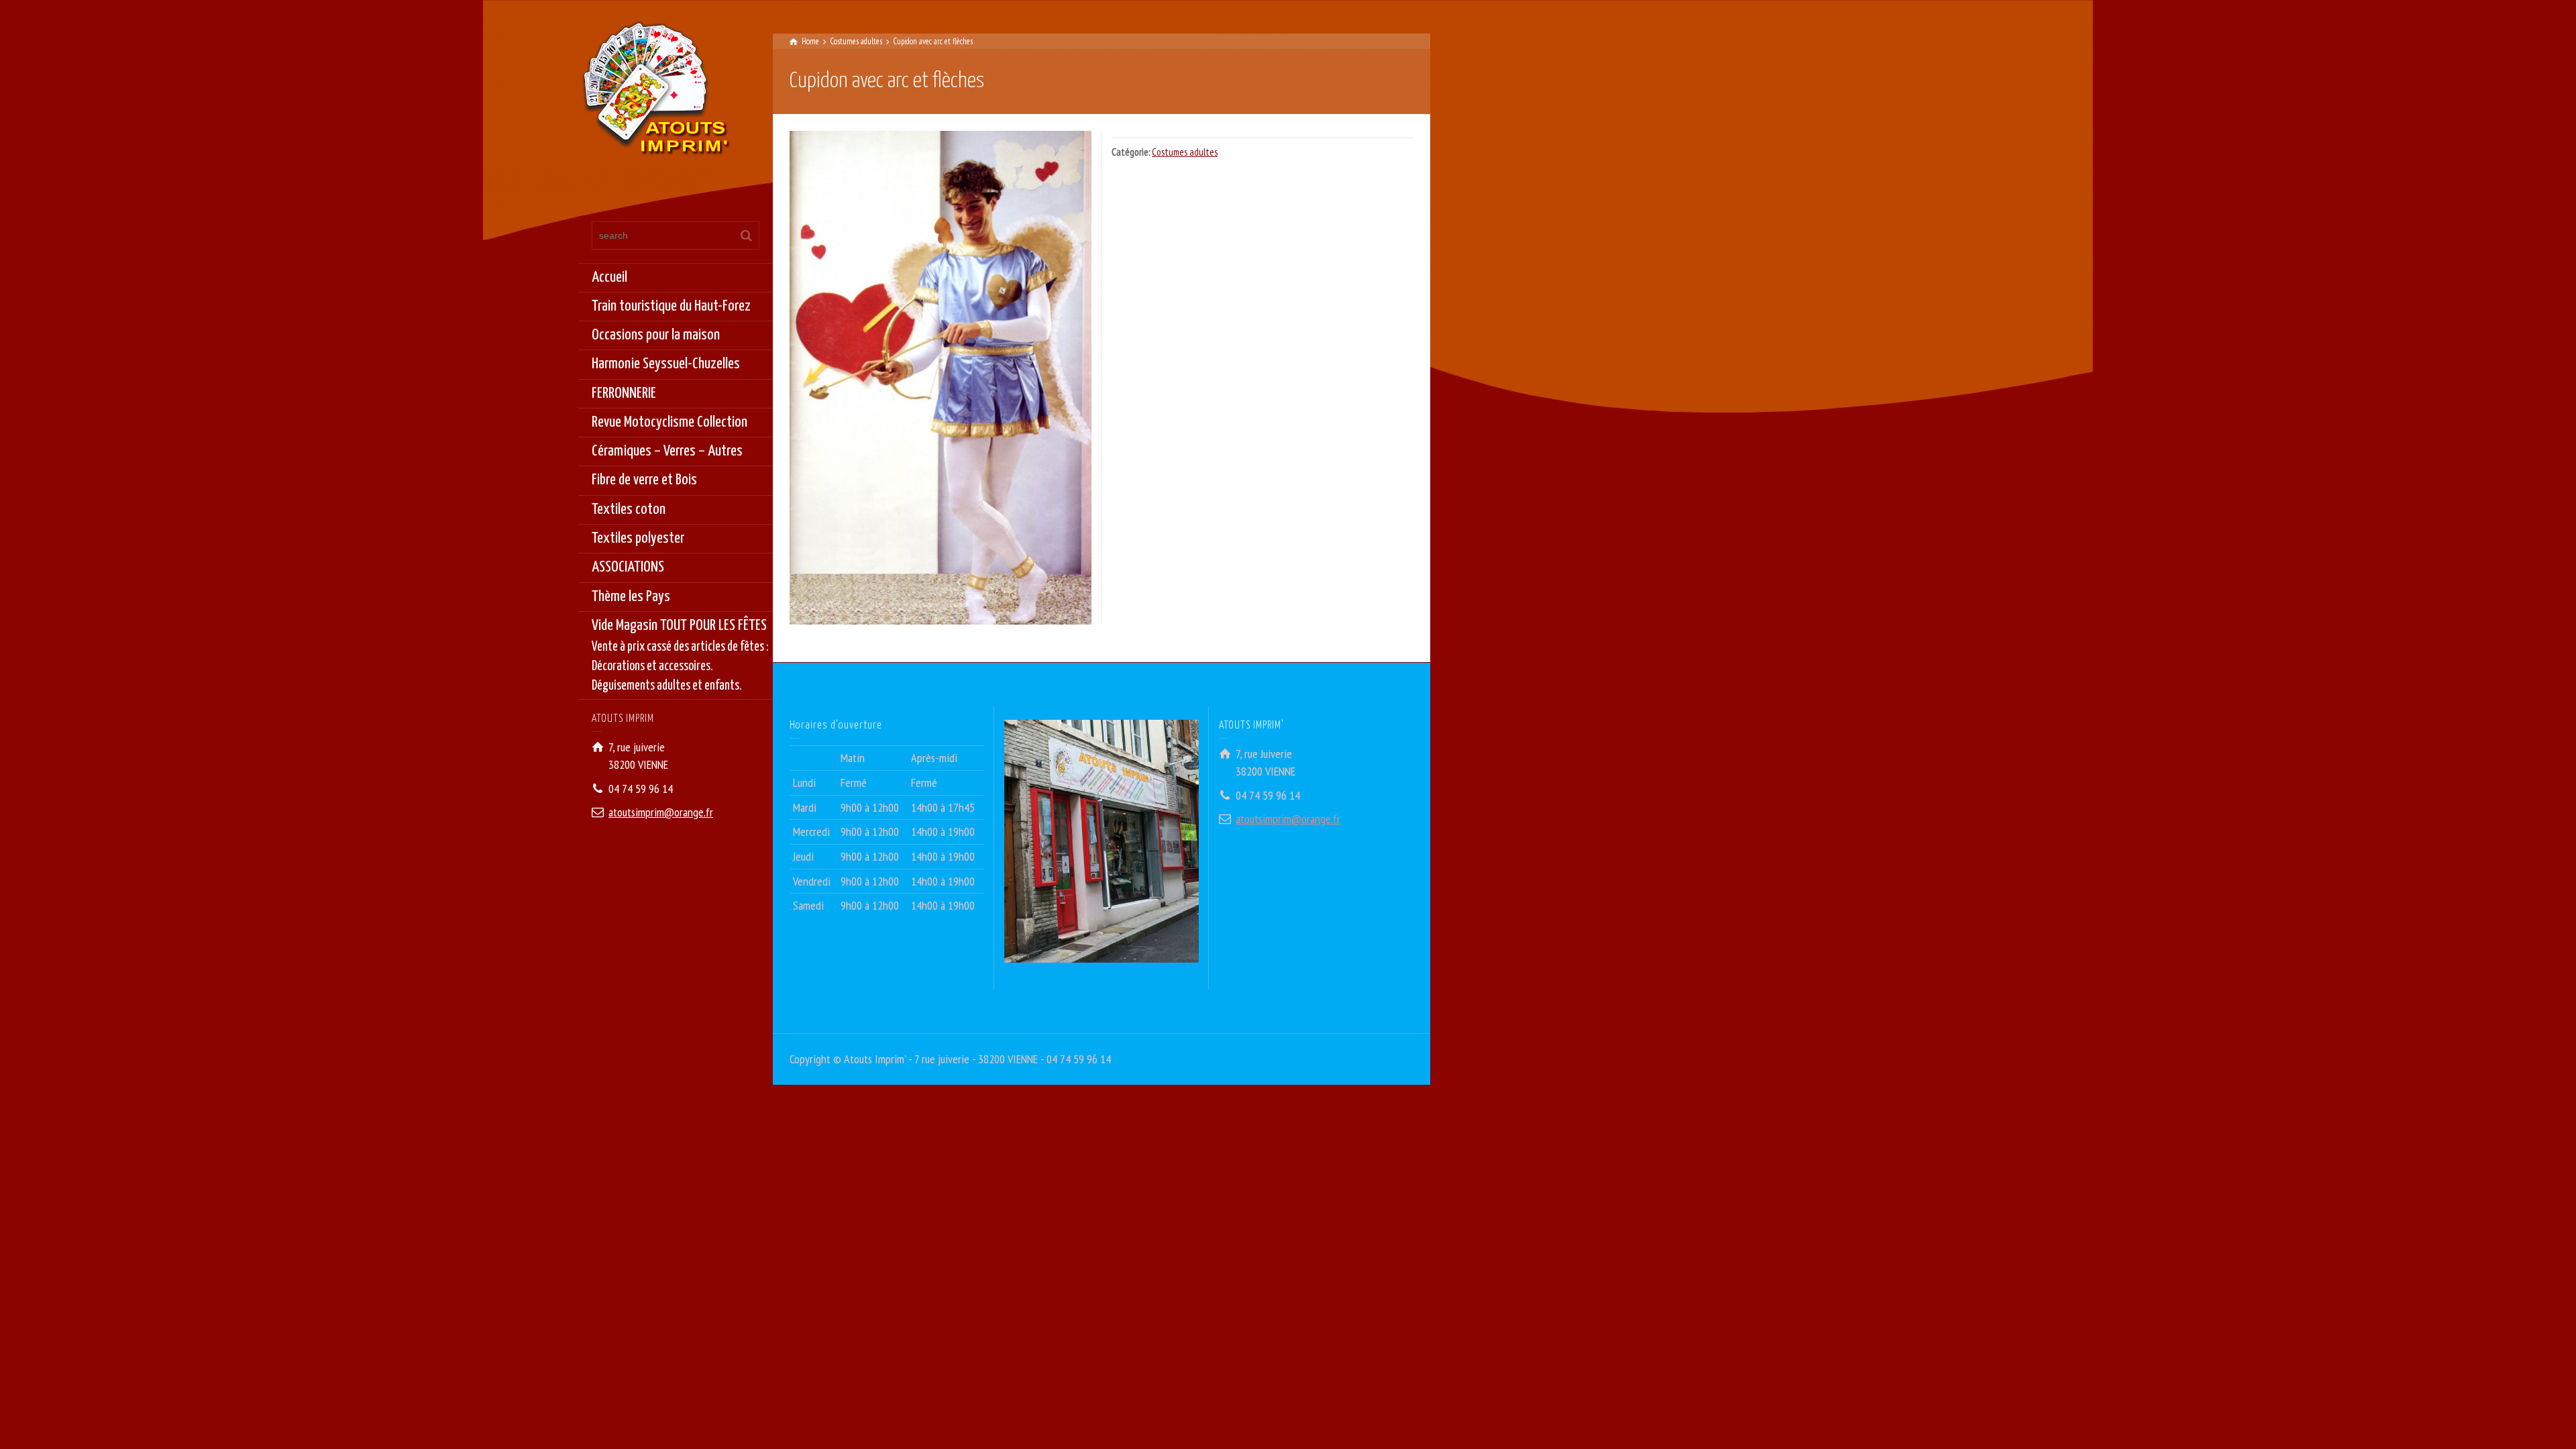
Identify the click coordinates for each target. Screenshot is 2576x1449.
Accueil (609, 277)
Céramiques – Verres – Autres (667, 451)
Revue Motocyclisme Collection (669, 422)
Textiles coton (629, 509)
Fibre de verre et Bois (644, 480)
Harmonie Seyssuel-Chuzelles (666, 364)
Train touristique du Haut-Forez (671, 306)
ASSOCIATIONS (628, 567)
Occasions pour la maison (656, 335)
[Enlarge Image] (941, 377)
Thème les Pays (631, 597)
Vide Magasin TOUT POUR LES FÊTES (680, 655)
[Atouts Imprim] (655, 92)
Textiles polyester (638, 538)
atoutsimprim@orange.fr (661, 812)
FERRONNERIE (624, 393)
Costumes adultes (1185, 152)
